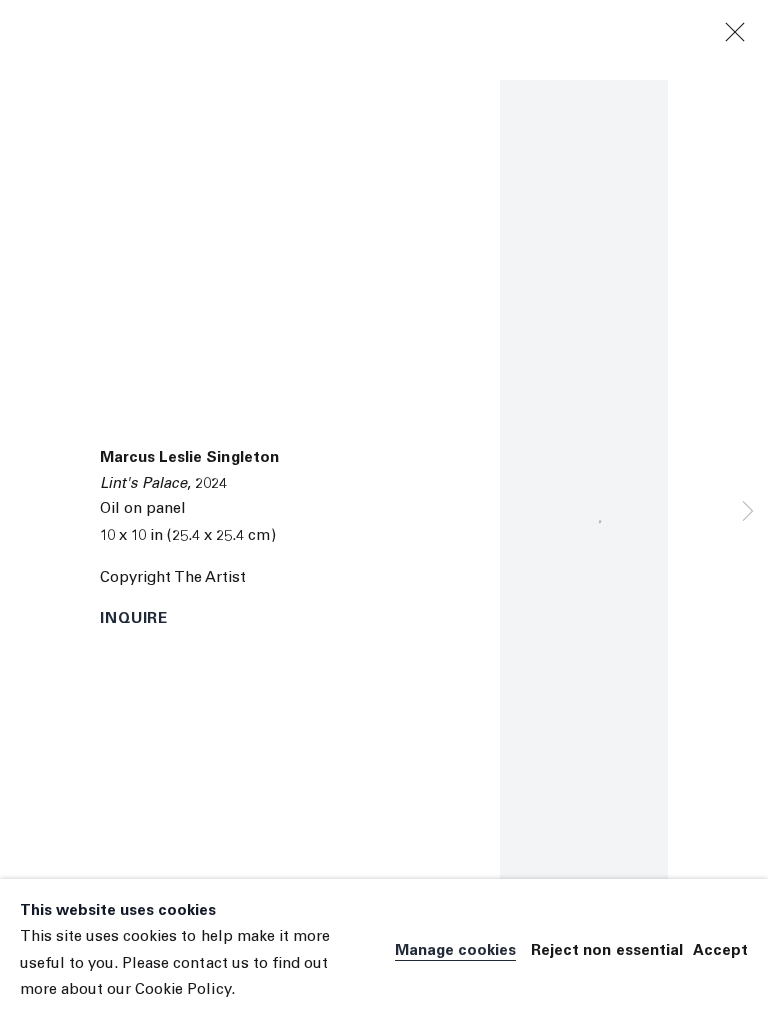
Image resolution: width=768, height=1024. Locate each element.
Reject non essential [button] (607, 951)
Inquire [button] (134, 619)
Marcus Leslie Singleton (189, 458)
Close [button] (735, 33)
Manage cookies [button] (455, 951)
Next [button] (748, 512)
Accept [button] (720, 951)
